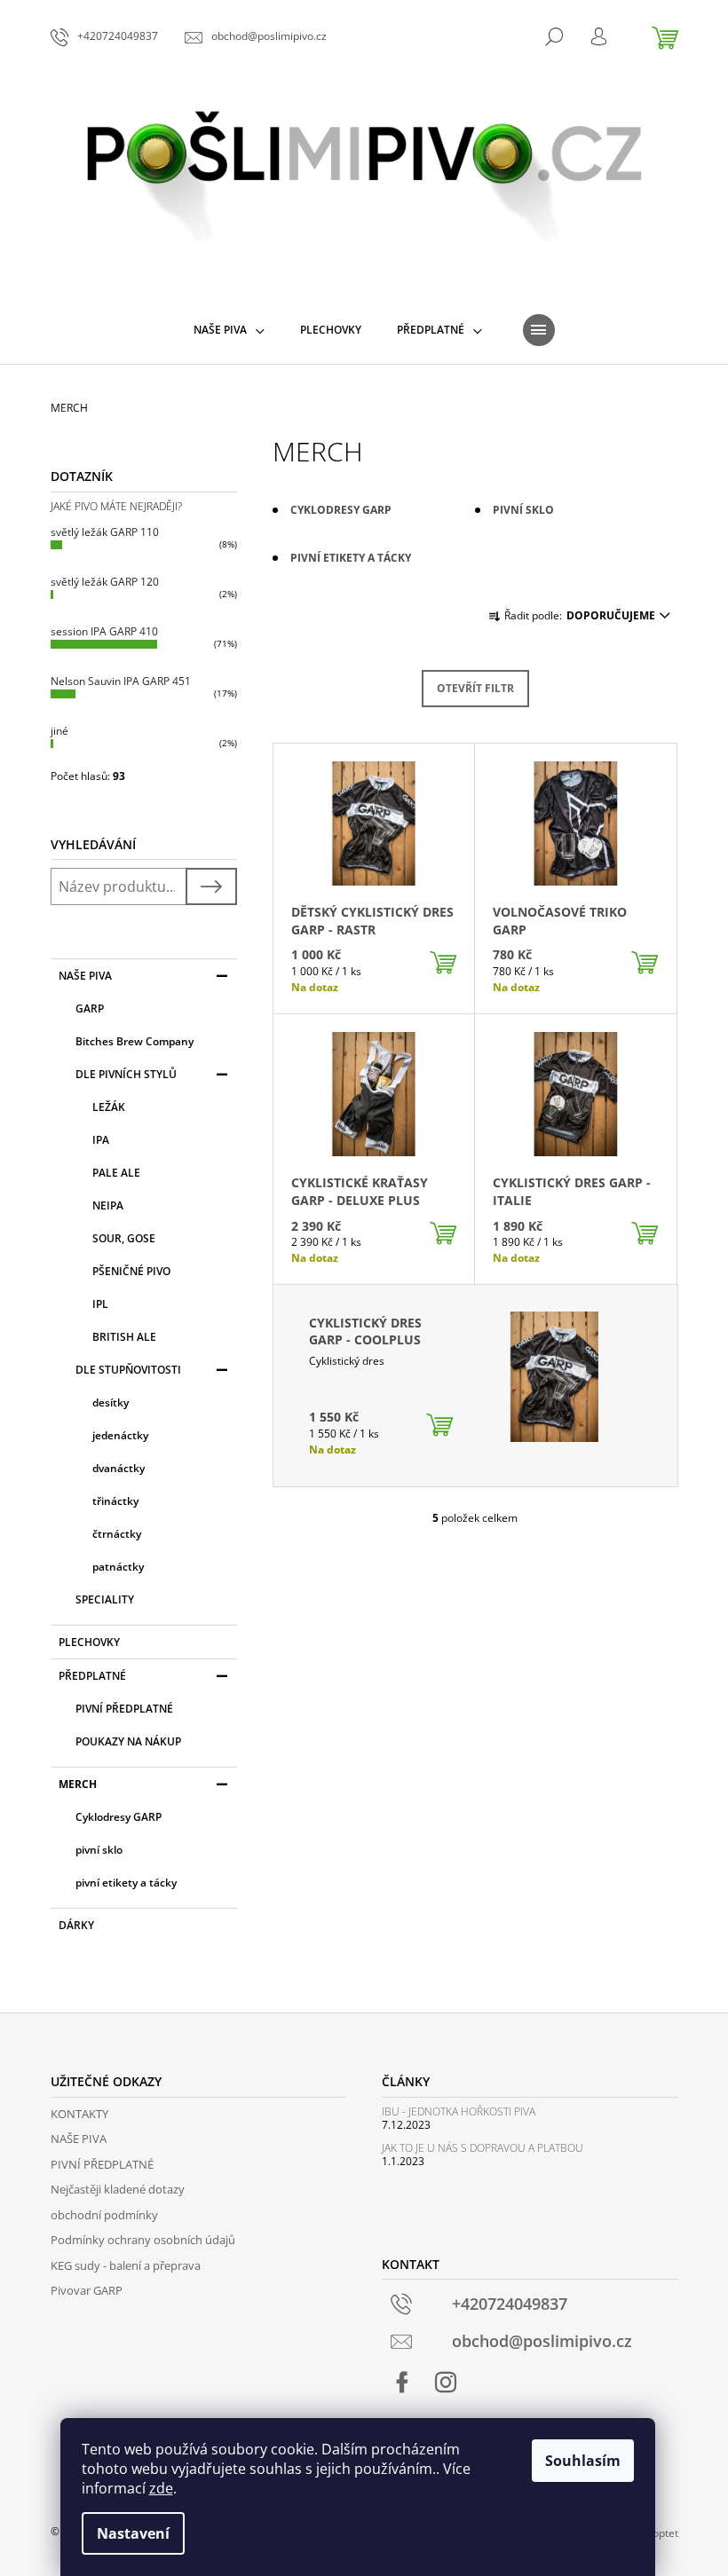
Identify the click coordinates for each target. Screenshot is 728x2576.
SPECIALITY (105, 1599)
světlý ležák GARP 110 (105, 532)
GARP (90, 1008)
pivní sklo (99, 1850)
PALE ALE (116, 1173)
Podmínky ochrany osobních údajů (143, 2240)
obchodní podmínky (104, 2215)
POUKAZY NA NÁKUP (128, 1741)
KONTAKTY (79, 2114)
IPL (100, 1304)
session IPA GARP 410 (104, 631)
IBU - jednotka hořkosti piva (459, 2111)
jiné (59, 731)
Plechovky (89, 1642)
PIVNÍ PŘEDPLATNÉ (124, 1709)
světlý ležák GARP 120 (105, 582)
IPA (101, 1140)
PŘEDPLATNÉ (92, 1676)
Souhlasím (583, 2461)
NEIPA (108, 1205)
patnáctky (118, 1567)
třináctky (115, 1501)
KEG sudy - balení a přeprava (126, 2265)
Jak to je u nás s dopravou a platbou (483, 2148)
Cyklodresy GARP (119, 1817)
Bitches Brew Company (135, 1041)
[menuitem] (229, 330)
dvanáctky (119, 1468)
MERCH (78, 1784)
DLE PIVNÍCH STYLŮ (126, 1074)
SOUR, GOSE (124, 1238)
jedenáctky (120, 1435)
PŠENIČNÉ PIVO (131, 1271)
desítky (111, 1402)
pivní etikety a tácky (126, 1883)
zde (161, 2488)
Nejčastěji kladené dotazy (118, 2189)
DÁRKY (76, 1925)
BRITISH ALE (124, 1337)
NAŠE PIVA (85, 976)
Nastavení (133, 2533)
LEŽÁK (109, 1107)
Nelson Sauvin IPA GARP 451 (121, 681)
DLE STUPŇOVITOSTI (128, 1370)
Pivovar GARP (87, 2290)
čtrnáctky (117, 1534)
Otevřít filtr (475, 688)
